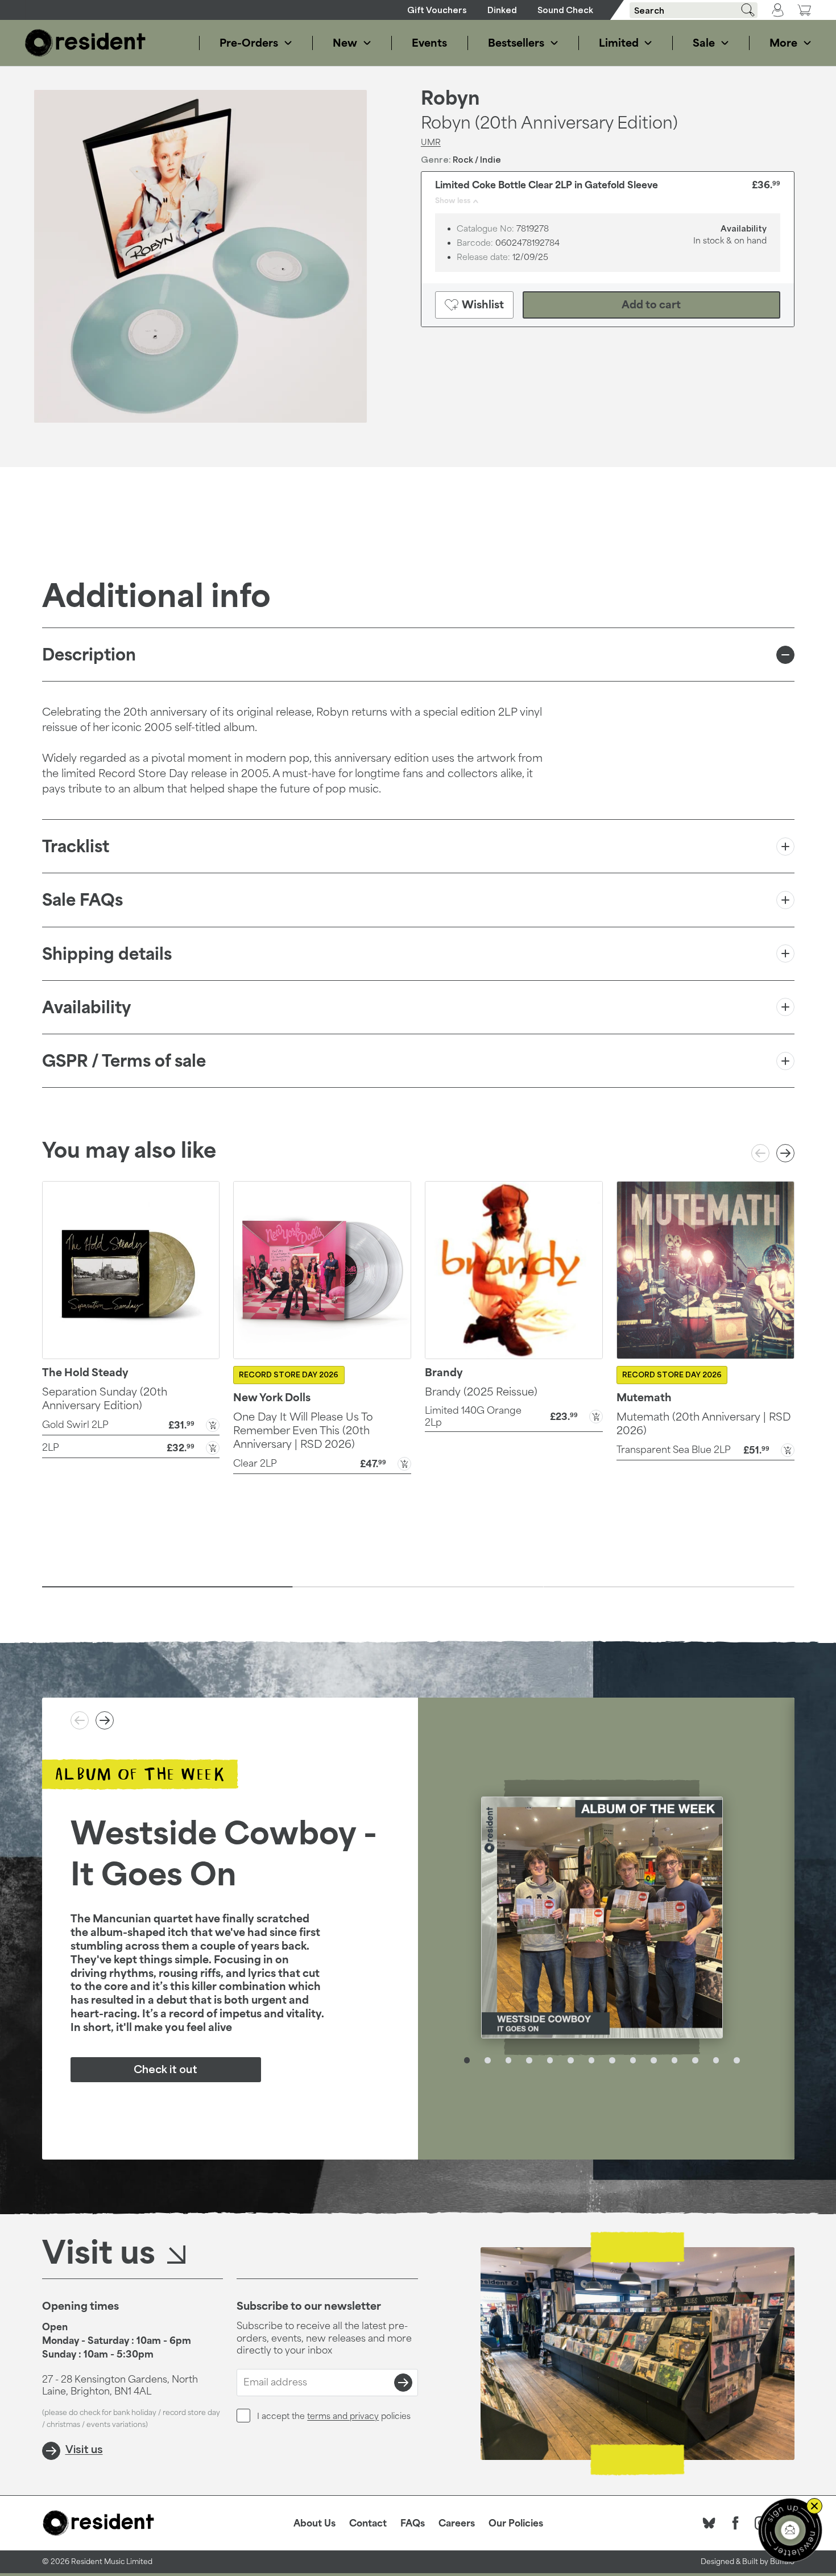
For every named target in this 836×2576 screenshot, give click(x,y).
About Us (314, 2523)
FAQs (413, 2523)
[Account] (778, 10)
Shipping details (107, 954)
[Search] (744, 10)
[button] (131, 1424)
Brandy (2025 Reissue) (481, 1392)
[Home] (85, 43)
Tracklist (76, 846)
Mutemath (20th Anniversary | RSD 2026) (703, 1423)
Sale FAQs (82, 900)
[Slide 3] (669, 1587)
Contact (368, 2523)
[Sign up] (403, 2383)
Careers (457, 2523)
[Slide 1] (167, 1587)
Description (89, 655)
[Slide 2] (418, 1587)
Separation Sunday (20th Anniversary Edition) (105, 1398)
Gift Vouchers (437, 10)
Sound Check (565, 10)
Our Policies (516, 2523)
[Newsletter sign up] (790, 2530)
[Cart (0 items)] (804, 10)
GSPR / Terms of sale (124, 1061)
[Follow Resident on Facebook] (735, 2523)
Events (429, 43)
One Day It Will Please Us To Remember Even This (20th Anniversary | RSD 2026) (303, 1430)
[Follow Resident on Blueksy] (709, 2523)
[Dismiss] (814, 2506)
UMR (431, 142)
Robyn (450, 98)
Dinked (502, 10)
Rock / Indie (477, 160)
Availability (86, 1007)
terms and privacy (343, 2416)
